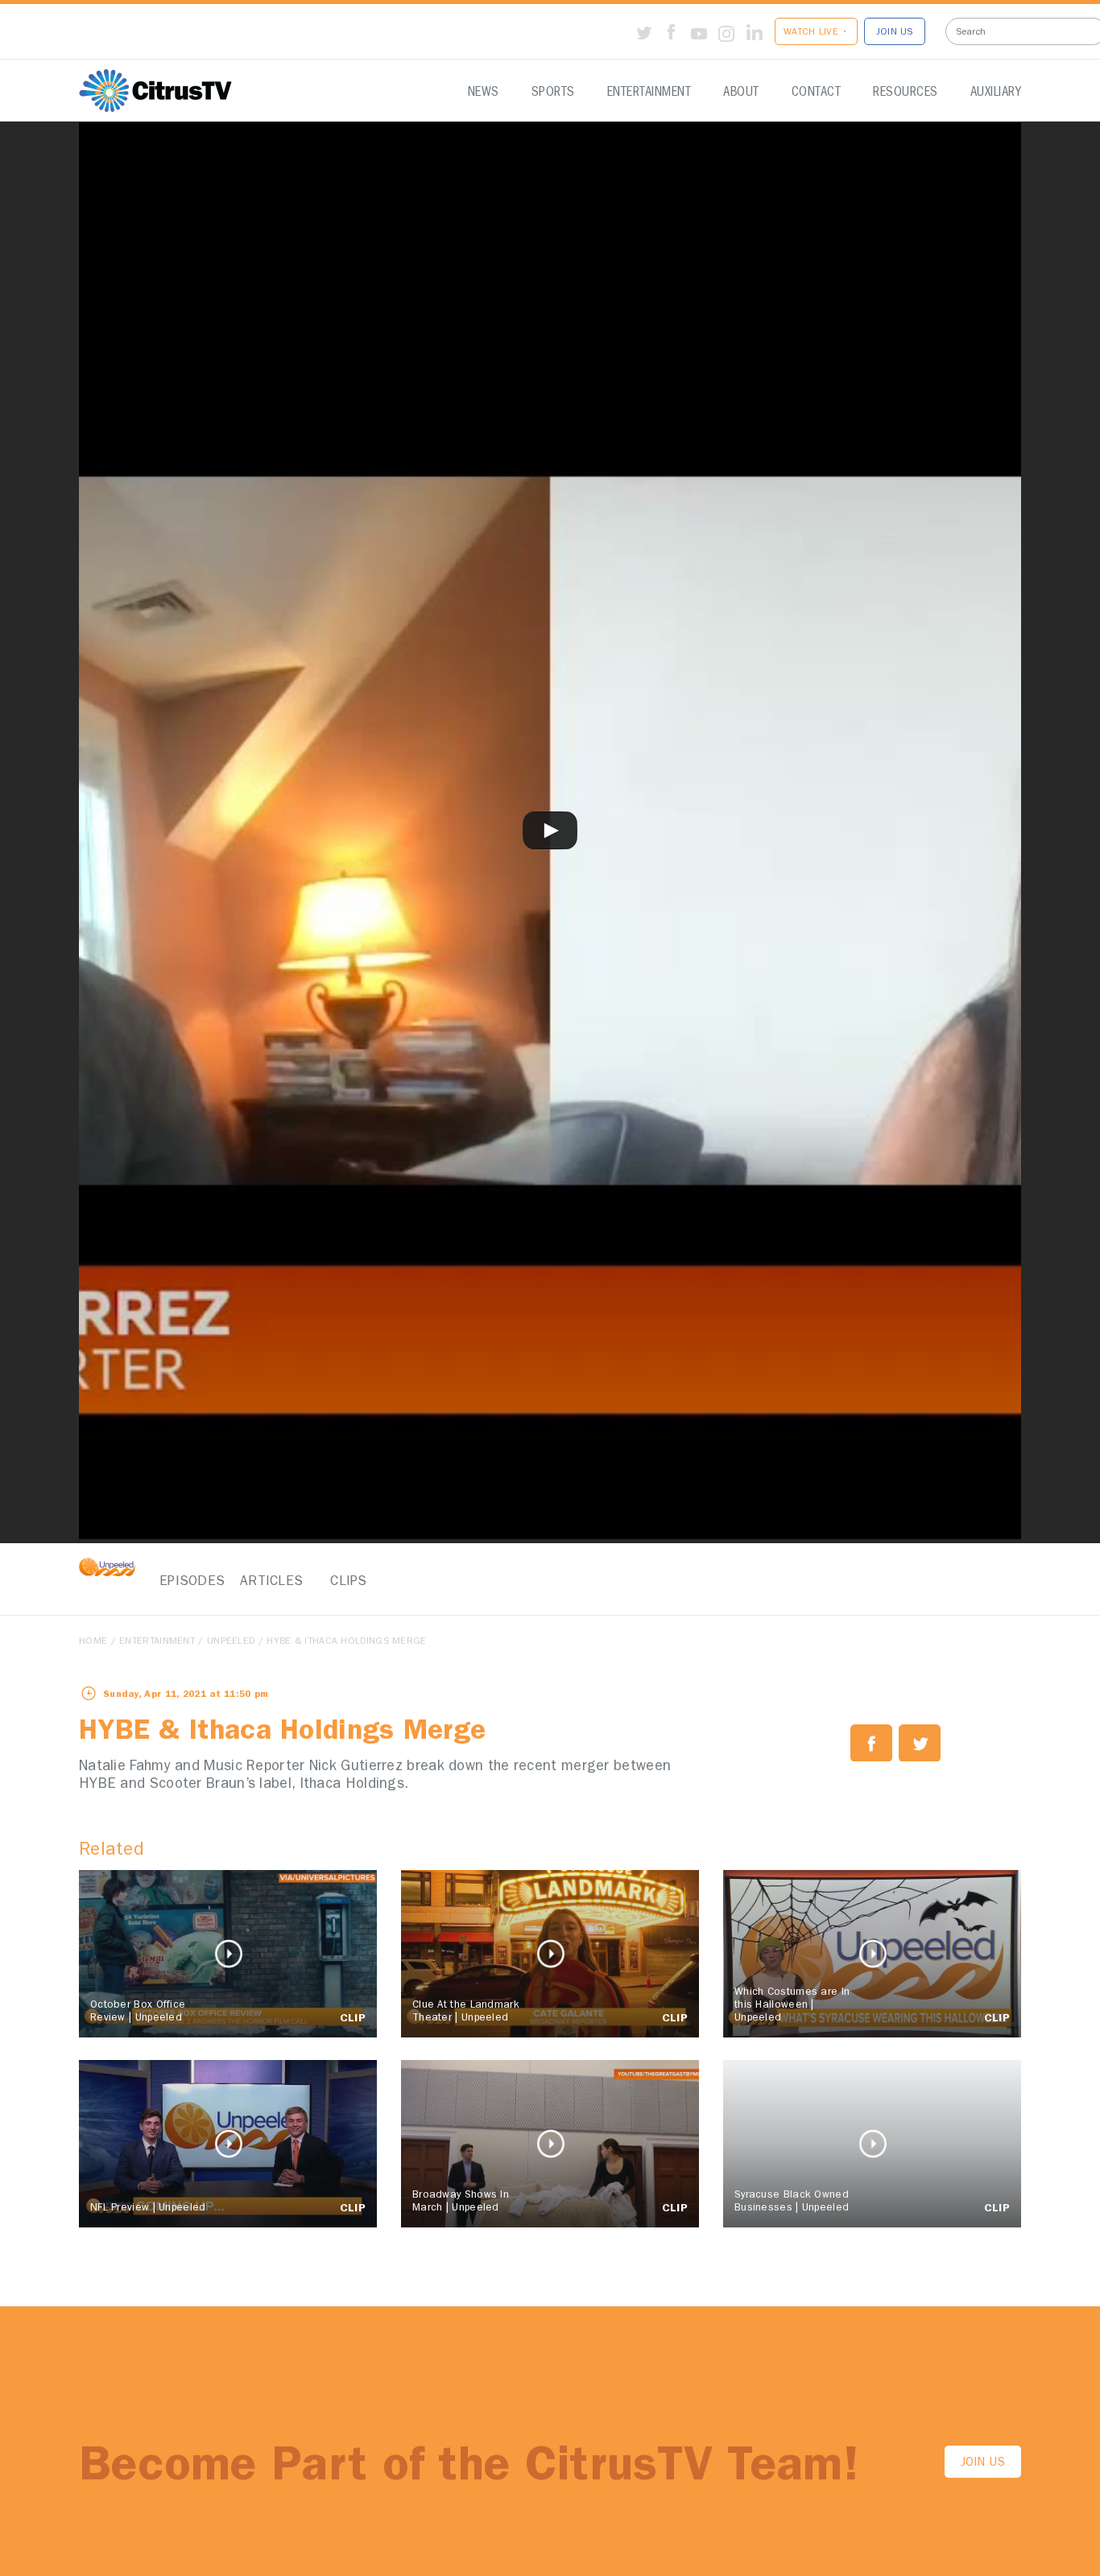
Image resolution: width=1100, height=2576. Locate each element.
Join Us (983, 2464)
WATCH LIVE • (816, 33)
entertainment (157, 1642)
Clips (349, 1582)
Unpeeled (231, 1642)
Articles (268, 1582)
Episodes (188, 1582)
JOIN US (895, 33)
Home (93, 1642)
